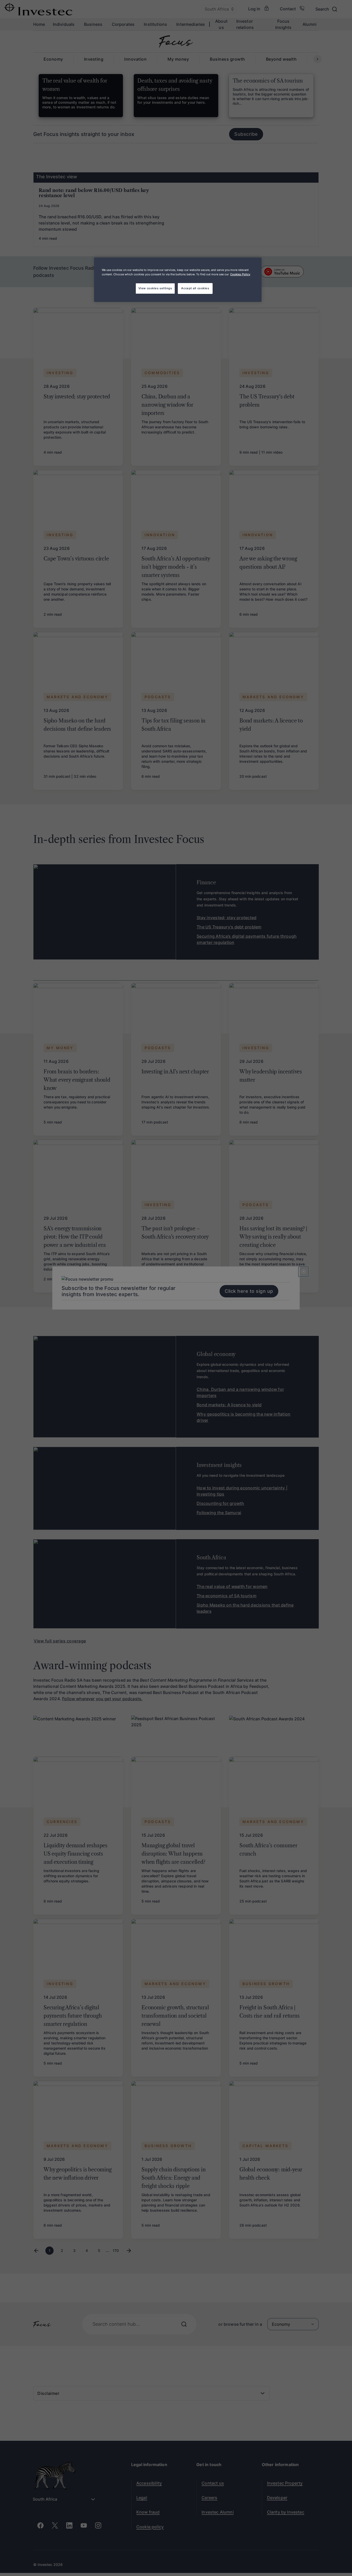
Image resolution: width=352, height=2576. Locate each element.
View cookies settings (155, 288)
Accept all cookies (195, 288)
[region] (178, 280)
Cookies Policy (240, 274)
